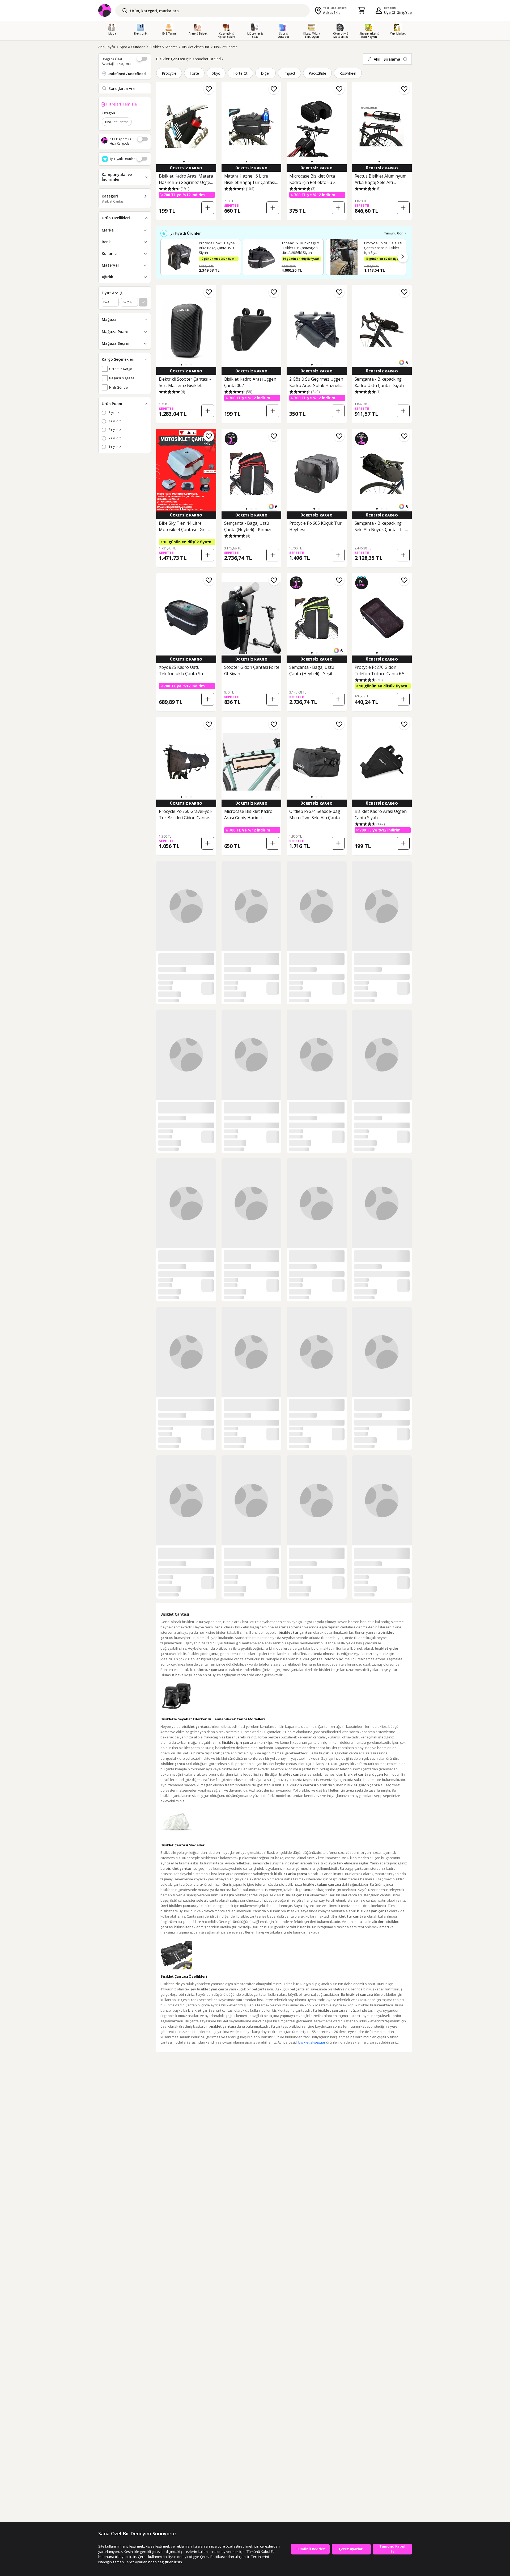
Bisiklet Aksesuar (196, 47)
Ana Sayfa (107, 47)
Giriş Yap (404, 12)
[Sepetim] (361, 11)
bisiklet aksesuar (312, 2042)
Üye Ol (390, 12)
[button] (184, 162)
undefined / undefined (127, 74)
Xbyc (216, 73)
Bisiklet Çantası (226, 47)
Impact (289, 73)
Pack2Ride (318, 73)
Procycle (169, 73)
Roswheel (348, 73)
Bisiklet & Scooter (163, 47)
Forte (194, 73)
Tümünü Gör (393, 233)
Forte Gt (240, 73)
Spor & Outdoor (132, 47)
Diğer (265, 73)
